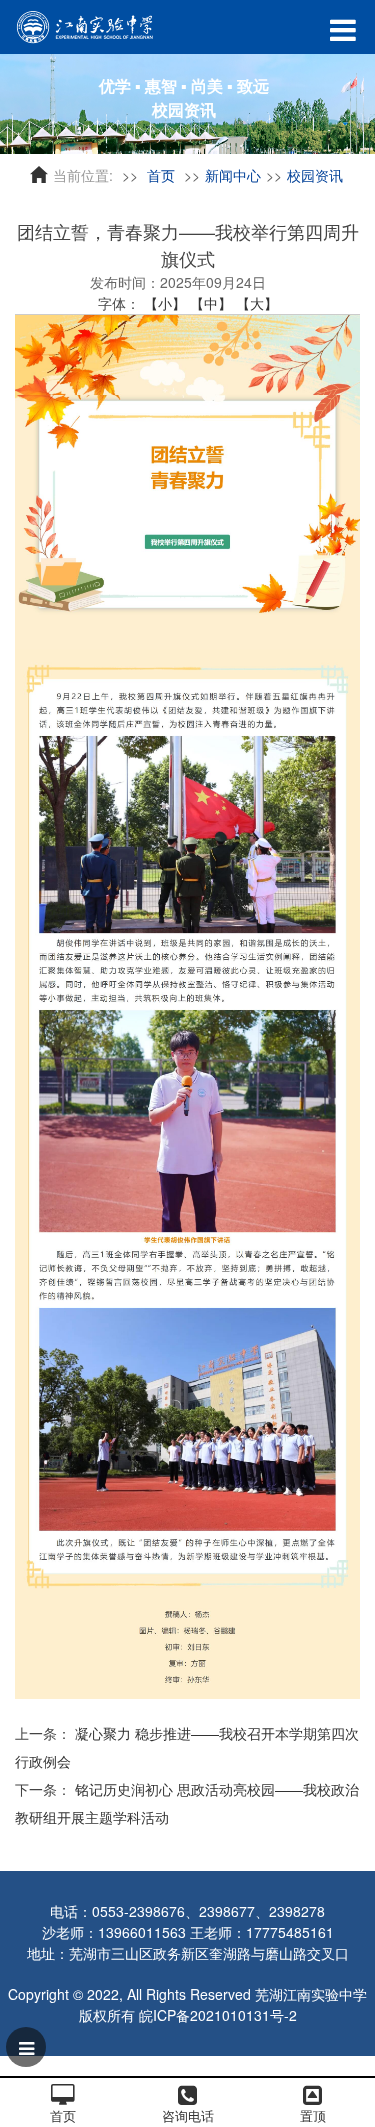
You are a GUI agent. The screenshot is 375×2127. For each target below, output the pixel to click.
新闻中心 (233, 175)
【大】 (257, 303)
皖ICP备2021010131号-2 (218, 2015)
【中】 (211, 303)
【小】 (165, 303)
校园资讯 (315, 175)
